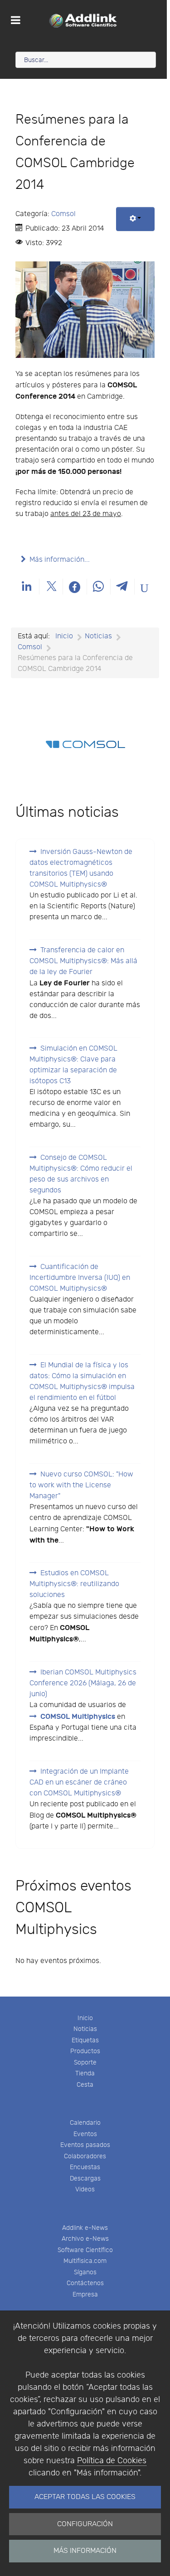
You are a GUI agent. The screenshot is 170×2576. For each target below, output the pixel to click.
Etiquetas (85, 2040)
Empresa (85, 2294)
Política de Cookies (112, 2461)
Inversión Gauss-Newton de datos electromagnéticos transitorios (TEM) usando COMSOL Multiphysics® (81, 868)
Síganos (85, 2272)
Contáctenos (85, 2283)
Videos (85, 2189)
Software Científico (85, 2250)
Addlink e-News (85, 2228)
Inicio (85, 2018)
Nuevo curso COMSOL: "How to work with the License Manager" (81, 1485)
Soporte (85, 2062)
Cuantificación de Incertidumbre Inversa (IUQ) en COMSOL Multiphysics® (80, 1278)
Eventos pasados (85, 2145)
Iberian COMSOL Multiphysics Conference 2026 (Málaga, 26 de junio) (83, 1683)
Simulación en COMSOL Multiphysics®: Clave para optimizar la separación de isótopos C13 (73, 1065)
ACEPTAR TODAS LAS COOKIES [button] (85, 2497)
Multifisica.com (85, 2261)
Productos (85, 2051)
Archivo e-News (85, 2239)
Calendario (85, 2123)
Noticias (85, 2029)
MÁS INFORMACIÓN (85, 2551)
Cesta (85, 2085)
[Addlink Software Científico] (83, 20)
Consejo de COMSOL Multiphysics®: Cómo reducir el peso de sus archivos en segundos (81, 1174)
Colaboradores (85, 2156)
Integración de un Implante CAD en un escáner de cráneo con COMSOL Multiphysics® (79, 1782)
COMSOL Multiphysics (78, 1717)
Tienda (85, 2073)
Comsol (63, 214)
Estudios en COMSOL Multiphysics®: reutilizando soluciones (74, 1584)
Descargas (85, 2178)
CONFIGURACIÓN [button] (85, 2524)
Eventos (85, 2134)
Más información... (60, 560)
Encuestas (85, 2167)
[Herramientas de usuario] (135, 219)
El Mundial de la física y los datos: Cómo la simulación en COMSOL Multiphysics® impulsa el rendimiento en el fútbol (82, 1382)
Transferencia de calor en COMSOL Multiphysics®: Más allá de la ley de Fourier (83, 961)
